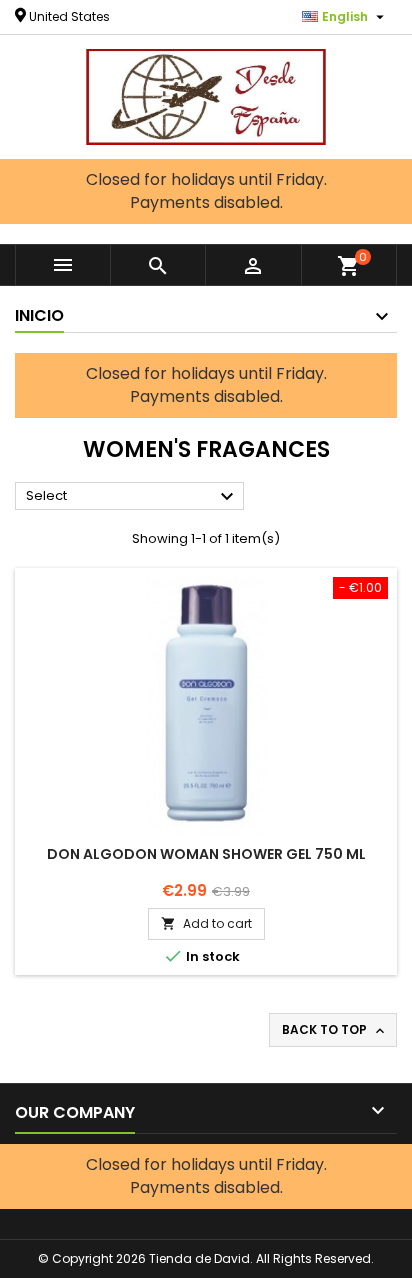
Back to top (335, 1030)
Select (132, 497)
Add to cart (206, 923)
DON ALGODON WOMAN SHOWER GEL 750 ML (206, 854)
